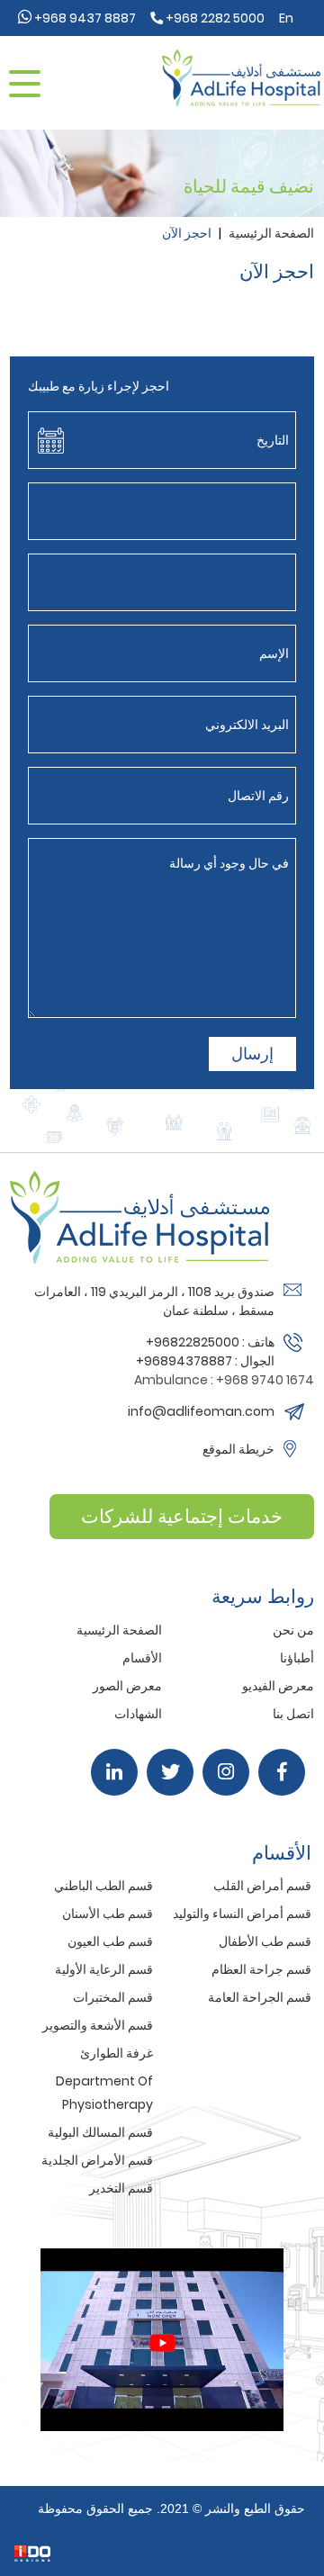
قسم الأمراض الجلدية (97, 2160)
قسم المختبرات (113, 1997)
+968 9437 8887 (84, 18)
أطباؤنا (297, 1658)
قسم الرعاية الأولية (104, 1969)
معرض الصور (127, 1686)
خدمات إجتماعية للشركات (182, 1516)
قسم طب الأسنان (108, 1914)
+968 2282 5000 (214, 18)
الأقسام (142, 1658)
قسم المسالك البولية (100, 2132)
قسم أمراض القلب (262, 1886)
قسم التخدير (121, 2188)
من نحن (293, 1630)
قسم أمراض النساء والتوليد (242, 1914)
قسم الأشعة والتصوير (98, 2025)
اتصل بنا (293, 1714)
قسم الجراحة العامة (260, 1997)
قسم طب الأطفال (265, 1941)
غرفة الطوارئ (117, 2053)
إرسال (252, 1054)
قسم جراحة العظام (261, 1969)
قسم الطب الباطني (103, 1886)
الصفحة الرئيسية (271, 233)
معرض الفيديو (278, 1686)
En (286, 18)
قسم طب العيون (110, 1941)
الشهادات (138, 1714)
